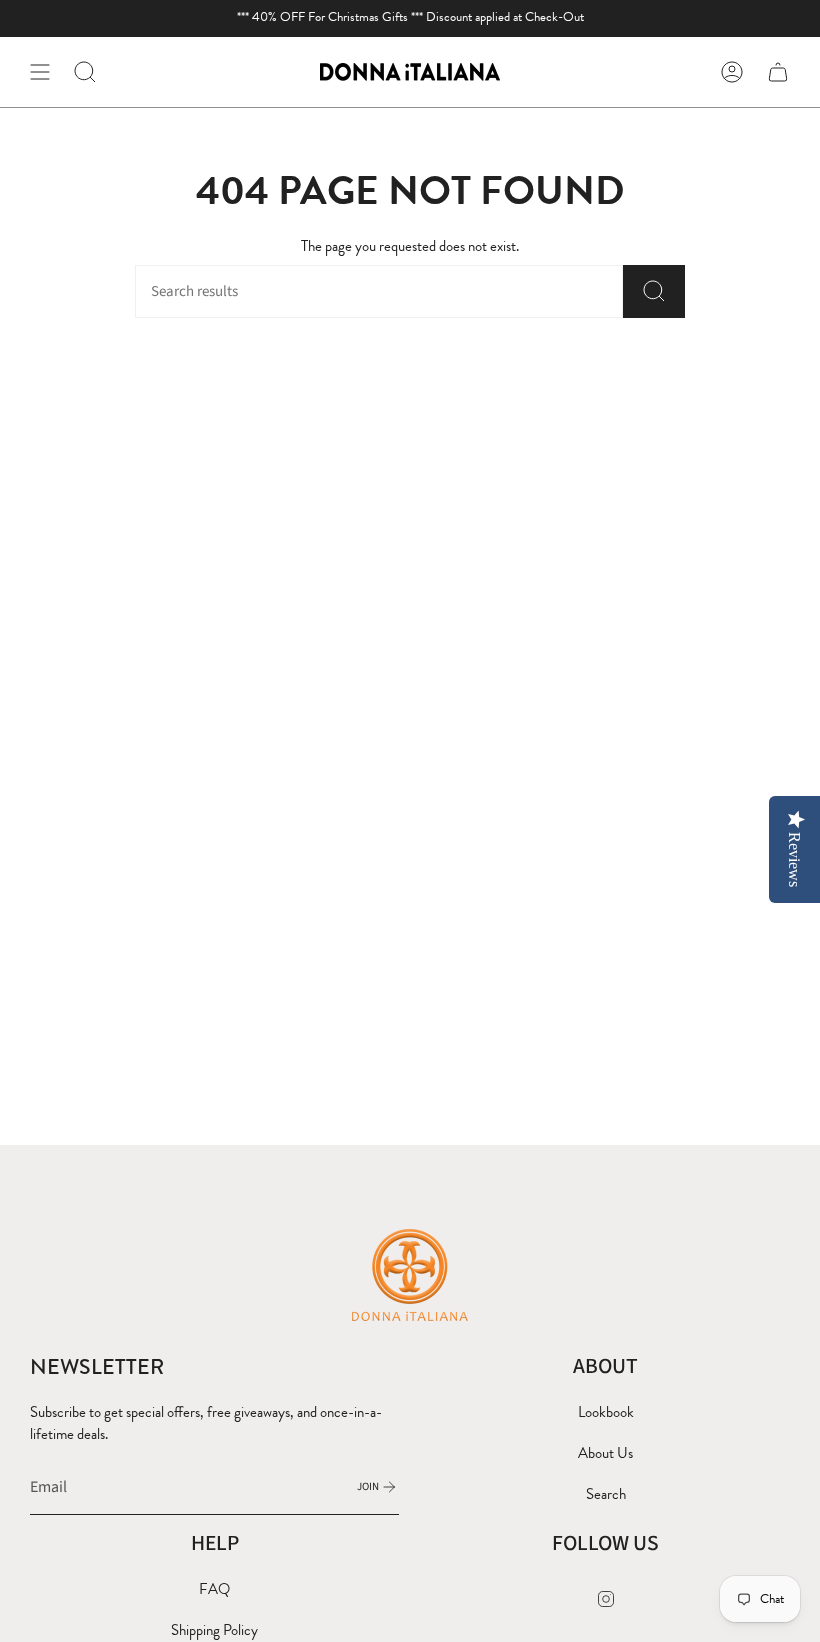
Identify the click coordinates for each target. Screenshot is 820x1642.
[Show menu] (40, 72)
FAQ (214, 1589)
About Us (605, 1453)
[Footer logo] (410, 1274)
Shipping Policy (214, 1630)
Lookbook (606, 1412)
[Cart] (778, 72)
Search (606, 1494)
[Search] (654, 291)
